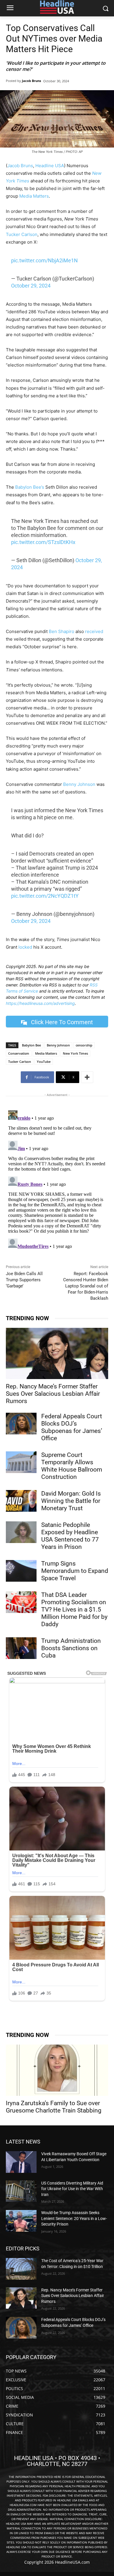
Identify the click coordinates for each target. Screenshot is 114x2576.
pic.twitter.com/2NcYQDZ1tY (45, 896)
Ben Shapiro (62, 631)
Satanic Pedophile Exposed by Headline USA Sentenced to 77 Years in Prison (70, 1536)
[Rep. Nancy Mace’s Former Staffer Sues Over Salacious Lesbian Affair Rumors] (57, 1353)
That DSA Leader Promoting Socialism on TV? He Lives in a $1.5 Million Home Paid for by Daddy (74, 1609)
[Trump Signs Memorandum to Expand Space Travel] (21, 1571)
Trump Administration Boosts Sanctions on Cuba (71, 1648)
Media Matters (34, 196)
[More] (87, 1077)
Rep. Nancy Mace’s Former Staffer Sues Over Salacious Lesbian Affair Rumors (53, 1394)
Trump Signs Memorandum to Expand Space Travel (75, 1571)
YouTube (44, 1062)
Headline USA (50, 166)
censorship (84, 1045)
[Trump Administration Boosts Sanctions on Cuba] (21, 1648)
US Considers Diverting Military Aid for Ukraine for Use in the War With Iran (72, 2189)
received (94, 631)
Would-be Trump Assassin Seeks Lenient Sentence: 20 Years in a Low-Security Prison (74, 2218)
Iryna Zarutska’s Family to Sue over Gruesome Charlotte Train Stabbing (54, 2107)
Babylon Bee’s (30, 487)
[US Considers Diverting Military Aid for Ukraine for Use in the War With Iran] (21, 2191)
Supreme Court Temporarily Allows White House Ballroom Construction (72, 1466)
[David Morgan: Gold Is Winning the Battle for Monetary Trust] (21, 1501)
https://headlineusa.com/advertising (40, 1003)
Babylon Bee (31, 1045)
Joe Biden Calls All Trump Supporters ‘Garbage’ (24, 1280)
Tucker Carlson (22, 234)
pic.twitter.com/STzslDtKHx (43, 542)
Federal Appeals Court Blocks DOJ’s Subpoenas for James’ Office (72, 1427)
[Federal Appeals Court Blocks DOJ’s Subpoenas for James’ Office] (21, 1424)
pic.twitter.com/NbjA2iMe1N (44, 260)
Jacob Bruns (31, 81)
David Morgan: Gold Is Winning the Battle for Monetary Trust (71, 1501)
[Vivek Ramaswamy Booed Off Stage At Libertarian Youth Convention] (21, 2162)
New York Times (75, 1053)
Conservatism (19, 1053)
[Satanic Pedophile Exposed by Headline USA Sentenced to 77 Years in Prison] (21, 1532)
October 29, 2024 (31, 286)
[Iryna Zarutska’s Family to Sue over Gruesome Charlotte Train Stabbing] (57, 2070)
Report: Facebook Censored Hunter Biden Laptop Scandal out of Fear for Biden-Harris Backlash (86, 1286)
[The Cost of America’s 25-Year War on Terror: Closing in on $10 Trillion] (21, 2269)
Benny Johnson (79, 784)
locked (25, 947)
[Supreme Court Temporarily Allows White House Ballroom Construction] (21, 1462)
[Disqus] (57, 1181)
